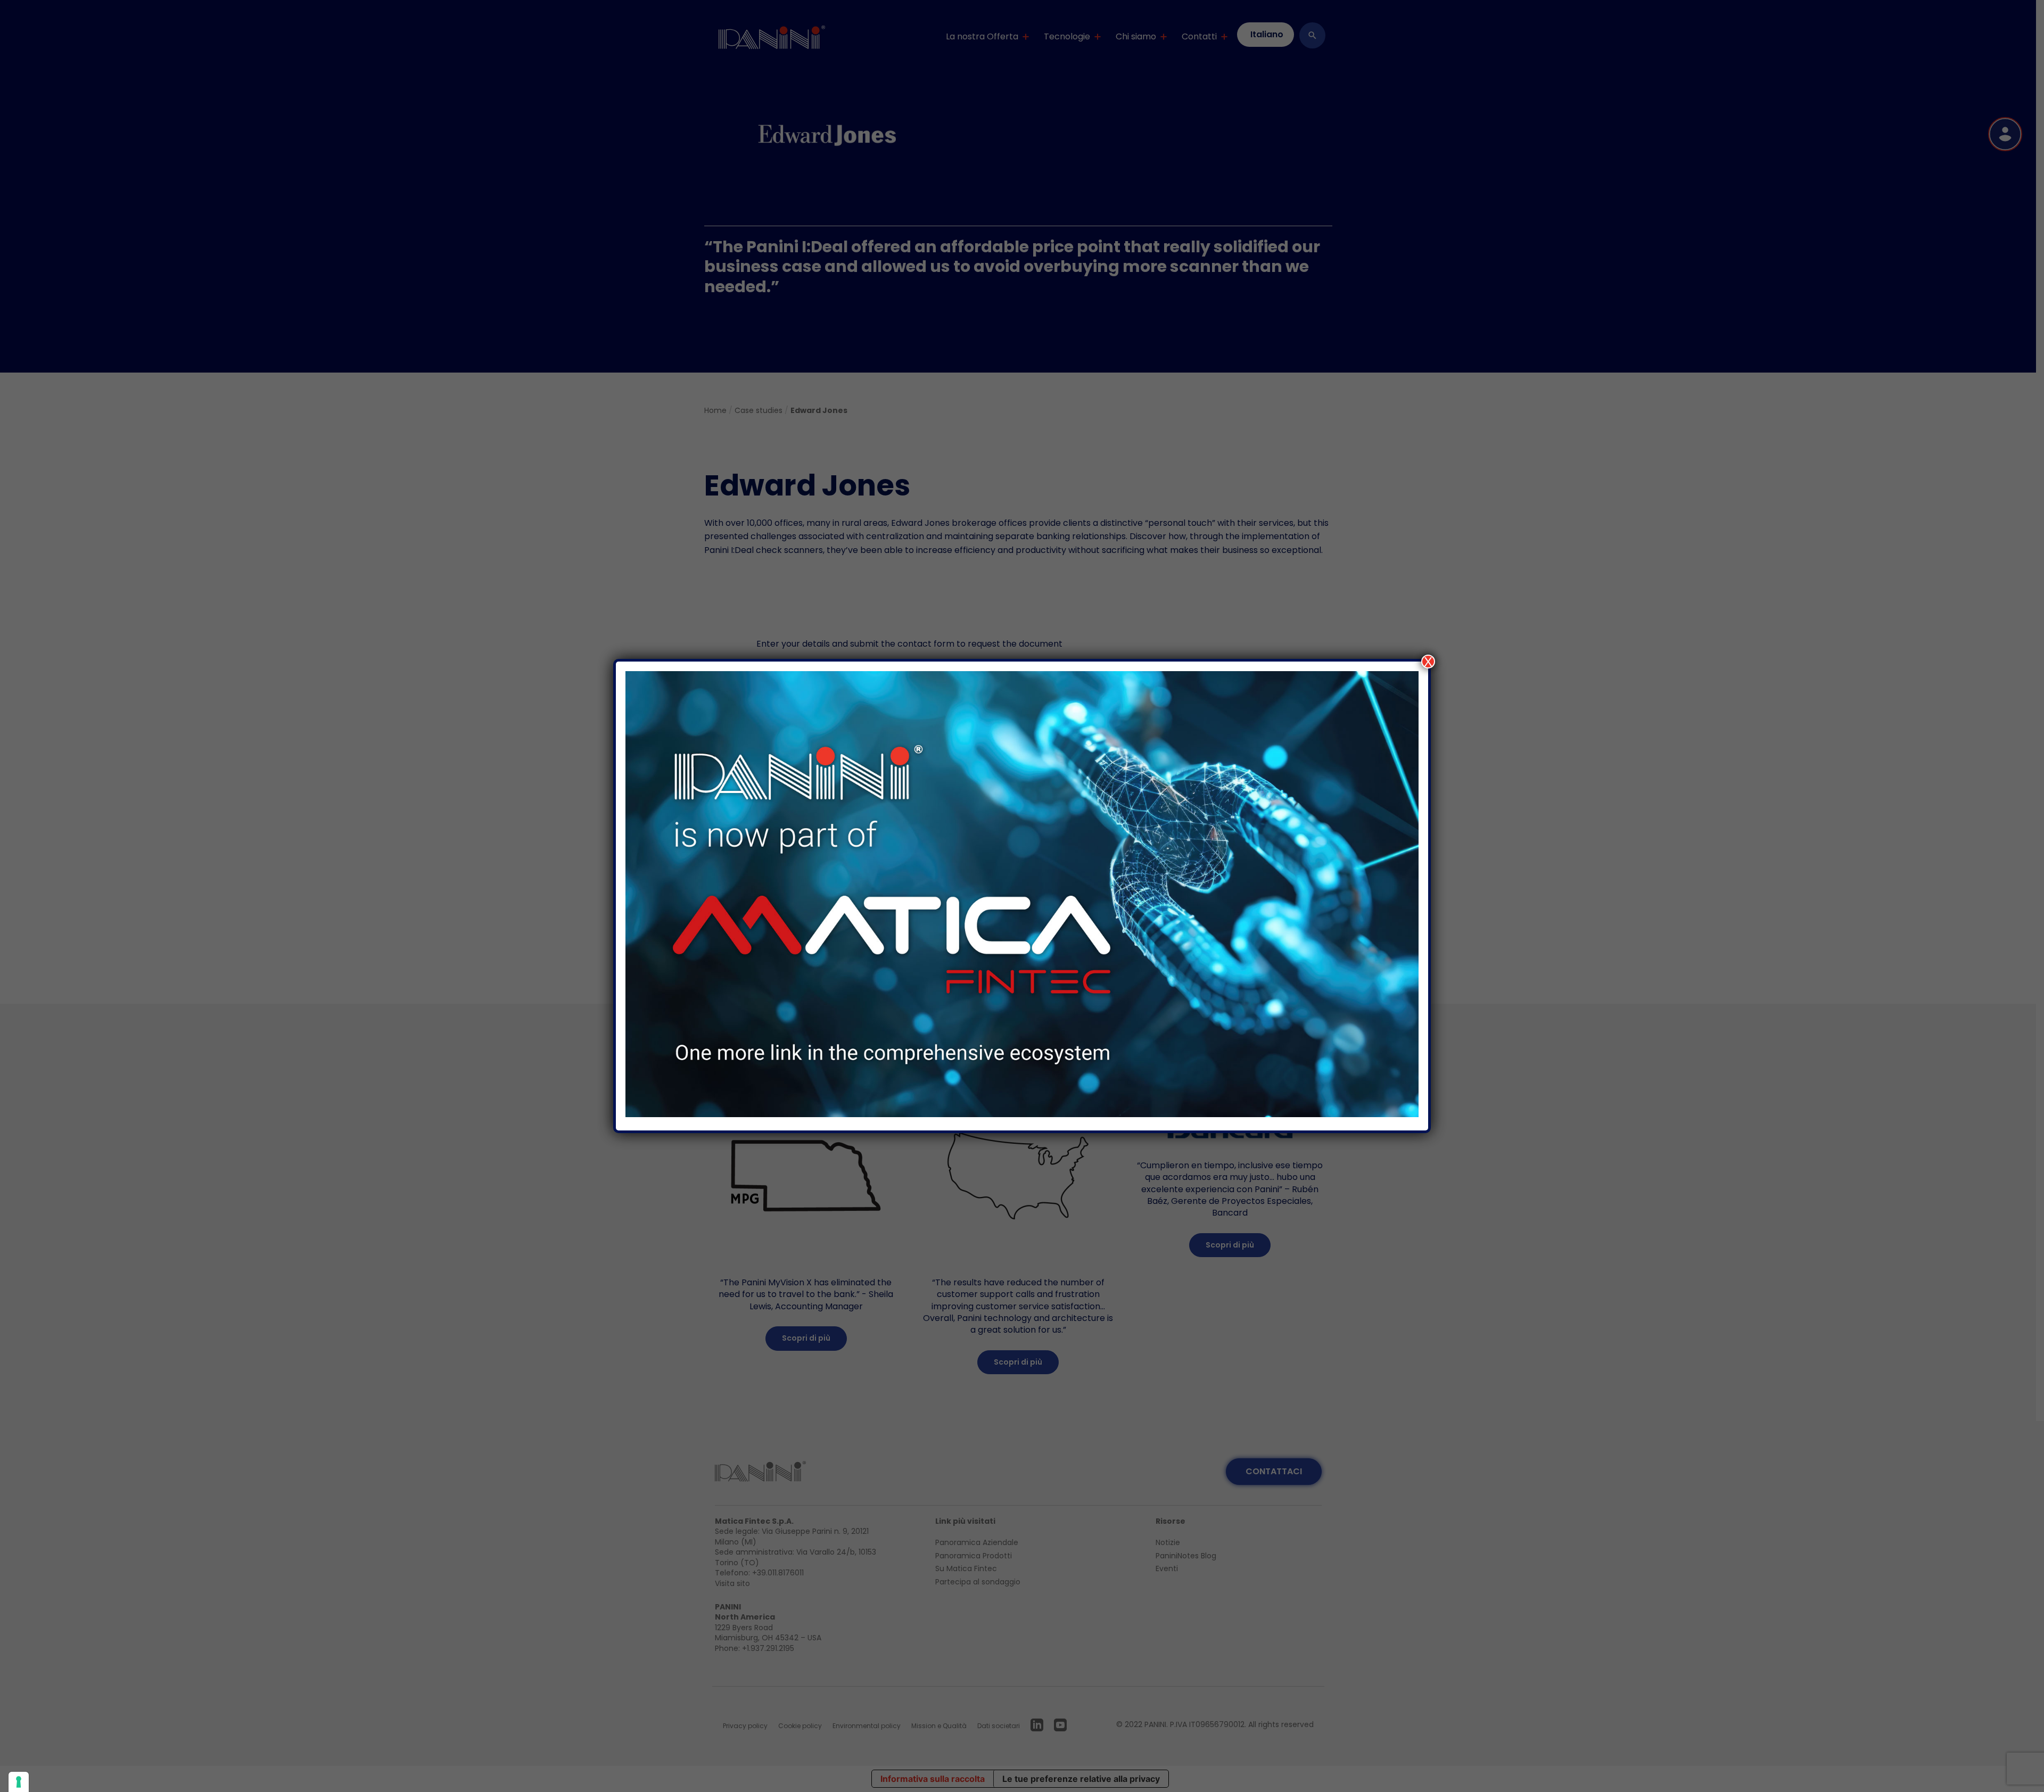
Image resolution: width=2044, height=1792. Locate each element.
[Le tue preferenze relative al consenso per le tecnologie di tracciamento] (19, 1782)
